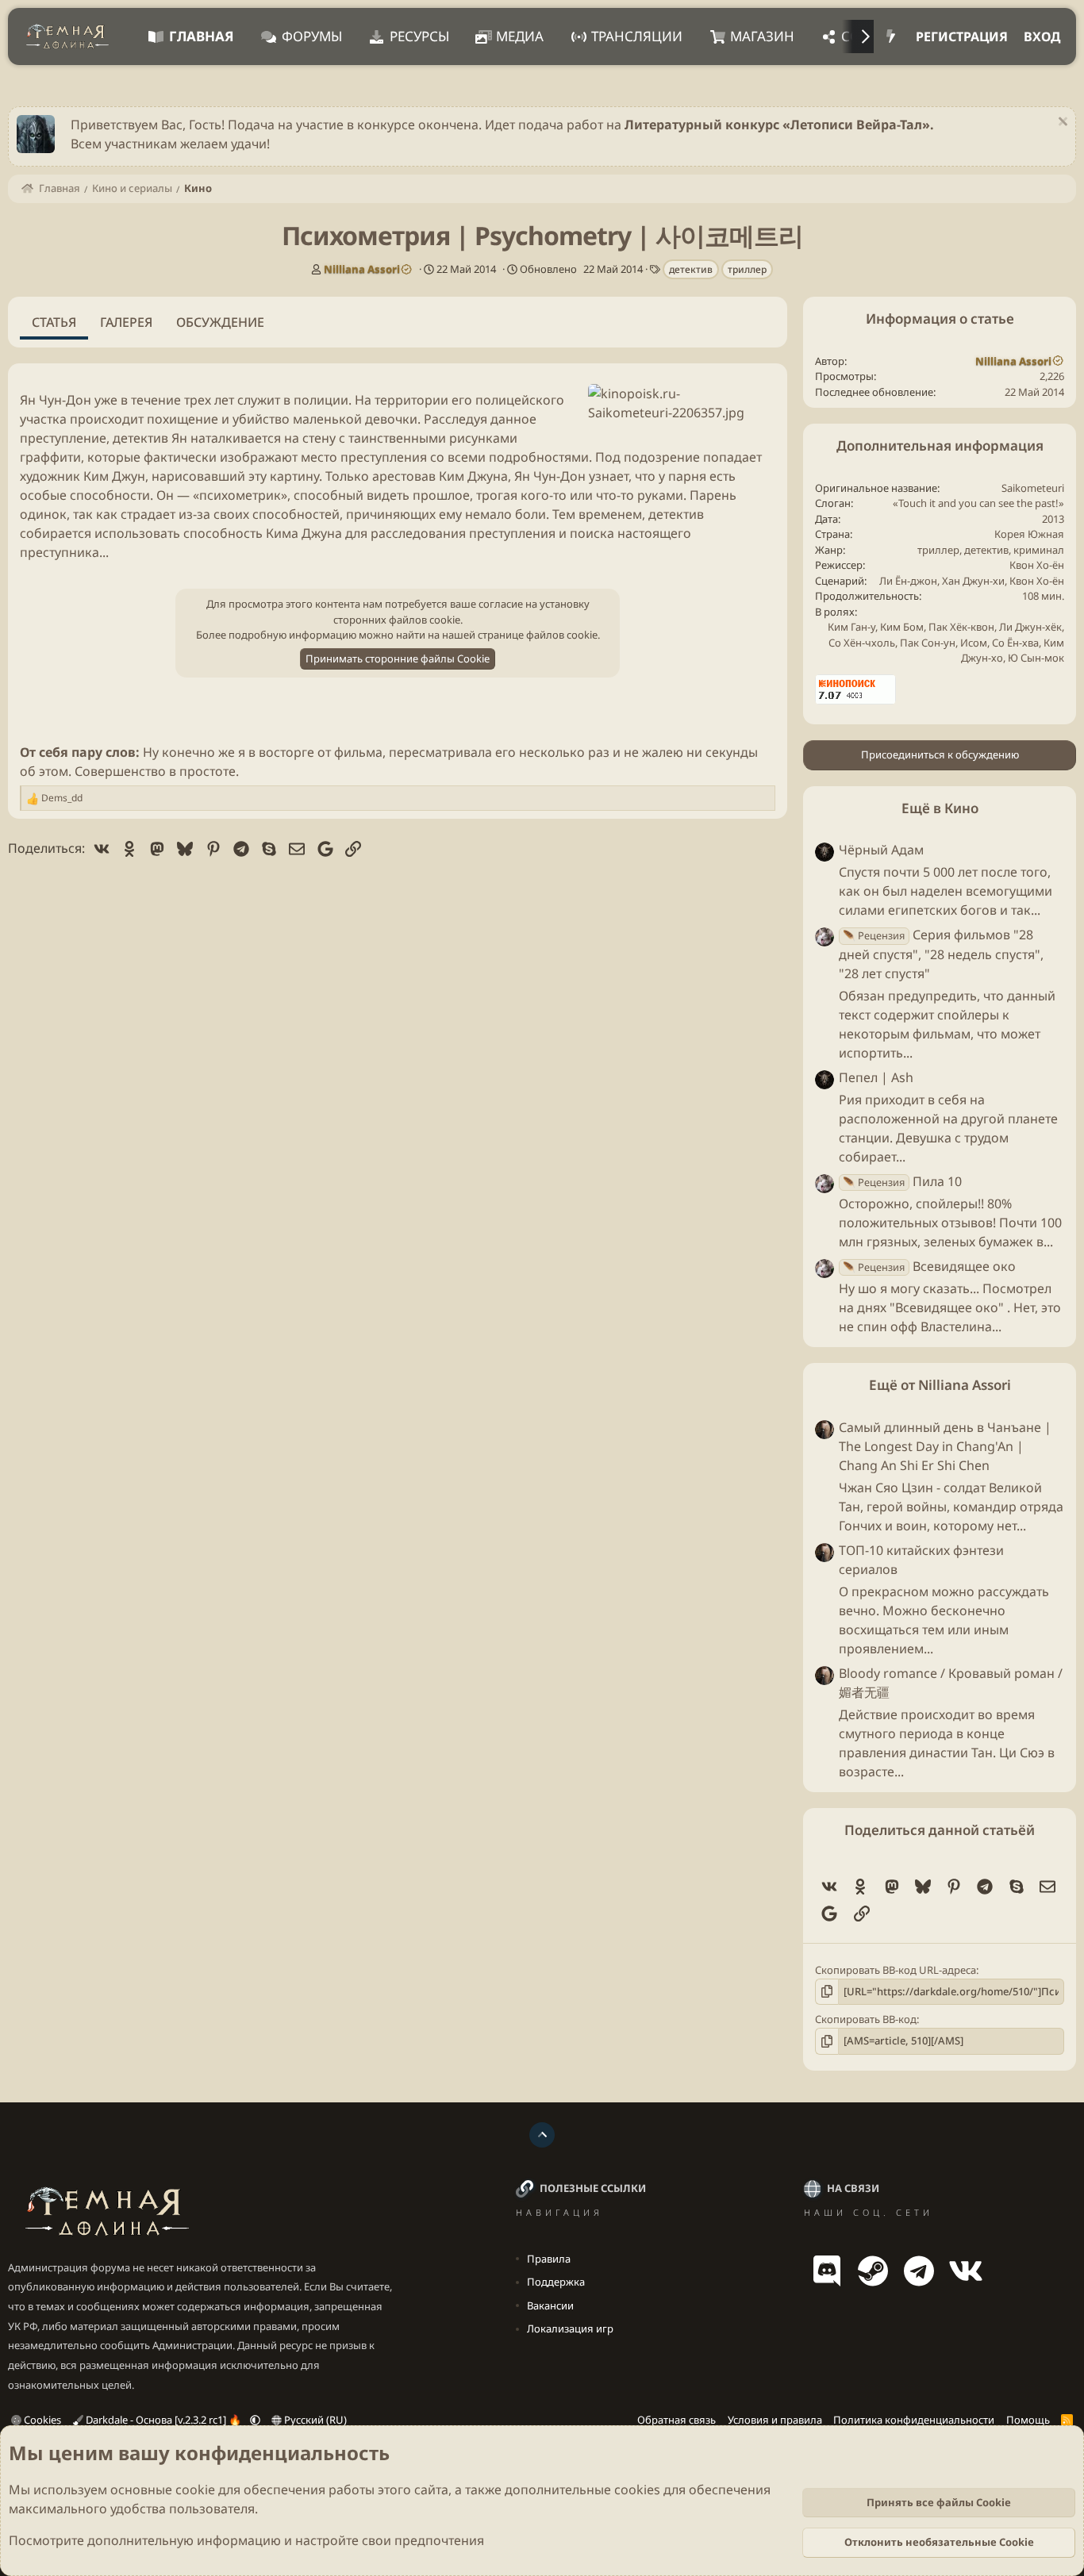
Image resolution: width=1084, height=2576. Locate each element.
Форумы (312, 36)
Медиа (520, 36)
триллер (747, 269)
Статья (54, 322)
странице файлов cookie (538, 635)
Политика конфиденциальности (914, 2420)
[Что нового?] (891, 36)
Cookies (41, 2420)
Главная (202, 36)
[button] (255, 2420)
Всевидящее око (929, 1266)
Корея (1010, 534)
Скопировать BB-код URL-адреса (896, 1970)
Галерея (126, 322)
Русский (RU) (314, 2420)
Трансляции (637, 36)
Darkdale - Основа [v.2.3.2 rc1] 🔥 (163, 2420)
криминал (1039, 550)
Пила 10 (902, 1181)
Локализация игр (570, 2328)
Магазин (762, 36)
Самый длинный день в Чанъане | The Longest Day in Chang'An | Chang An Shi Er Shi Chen (945, 1446)
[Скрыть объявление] (1061, 123)
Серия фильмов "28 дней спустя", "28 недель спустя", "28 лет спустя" (941, 954)
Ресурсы (419, 36)
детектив (691, 269)
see (1006, 503)
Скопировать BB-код (866, 2019)
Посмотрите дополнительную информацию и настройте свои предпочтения (246, 2540)
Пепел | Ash (876, 1077)
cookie (195, 2490)
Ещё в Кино (940, 808)
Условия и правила (775, 2420)
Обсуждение (220, 322)
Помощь (1028, 2420)
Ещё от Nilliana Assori (940, 1386)
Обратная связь (677, 2420)
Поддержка (556, 2282)
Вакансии (550, 2305)
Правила (549, 2259)
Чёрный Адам (881, 850)
